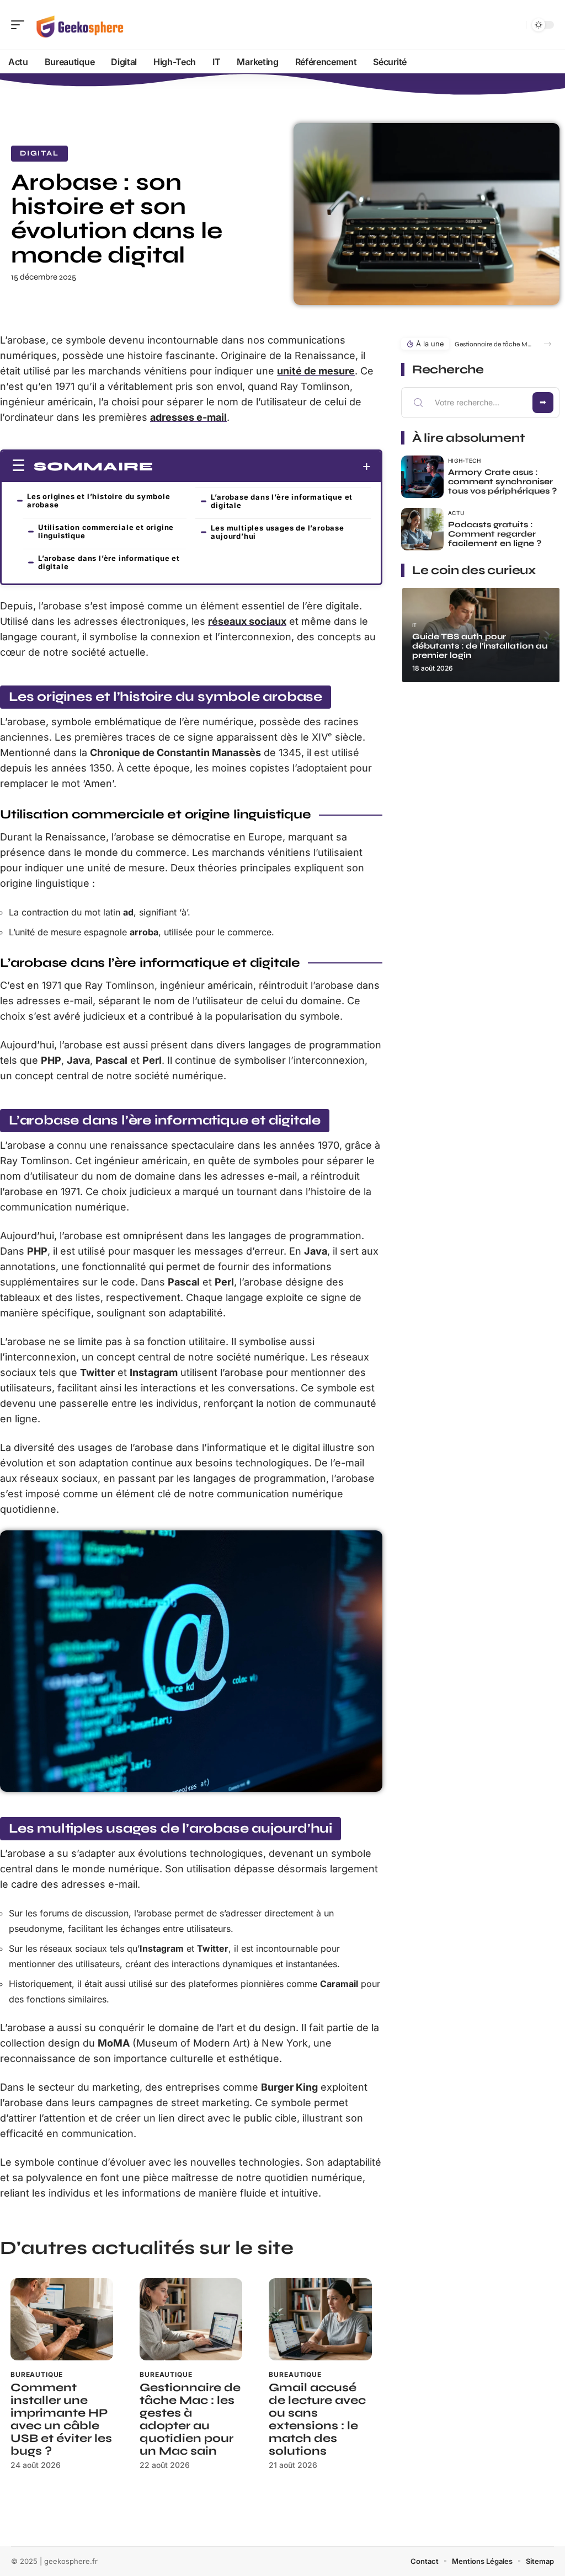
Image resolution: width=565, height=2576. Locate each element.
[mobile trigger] (20, 25)
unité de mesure (316, 371)
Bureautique (37, 2374)
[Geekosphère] (79, 25)
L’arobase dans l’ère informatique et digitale (109, 562)
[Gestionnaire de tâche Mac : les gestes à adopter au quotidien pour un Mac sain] (191, 2319)
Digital (39, 153)
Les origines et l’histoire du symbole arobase (99, 500)
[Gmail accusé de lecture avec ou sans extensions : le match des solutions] (320, 2319)
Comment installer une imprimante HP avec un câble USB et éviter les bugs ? (61, 2419)
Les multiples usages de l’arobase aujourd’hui (277, 532)
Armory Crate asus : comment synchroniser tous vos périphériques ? (502, 481)
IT (415, 625)
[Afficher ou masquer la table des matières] (262, 467)
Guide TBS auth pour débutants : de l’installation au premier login (480, 646)
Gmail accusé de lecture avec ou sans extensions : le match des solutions (317, 2419)
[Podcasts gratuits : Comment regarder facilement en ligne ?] (422, 529)
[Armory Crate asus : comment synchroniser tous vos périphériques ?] (422, 477)
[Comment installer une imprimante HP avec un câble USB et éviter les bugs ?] (62, 2319)
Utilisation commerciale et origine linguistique (106, 531)
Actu (456, 513)
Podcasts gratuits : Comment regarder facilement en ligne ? (495, 534)
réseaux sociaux (247, 621)
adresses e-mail (188, 417)
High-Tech (465, 460)
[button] (548, 344)
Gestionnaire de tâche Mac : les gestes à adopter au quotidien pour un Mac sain (190, 2419)
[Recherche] (515, 25)
